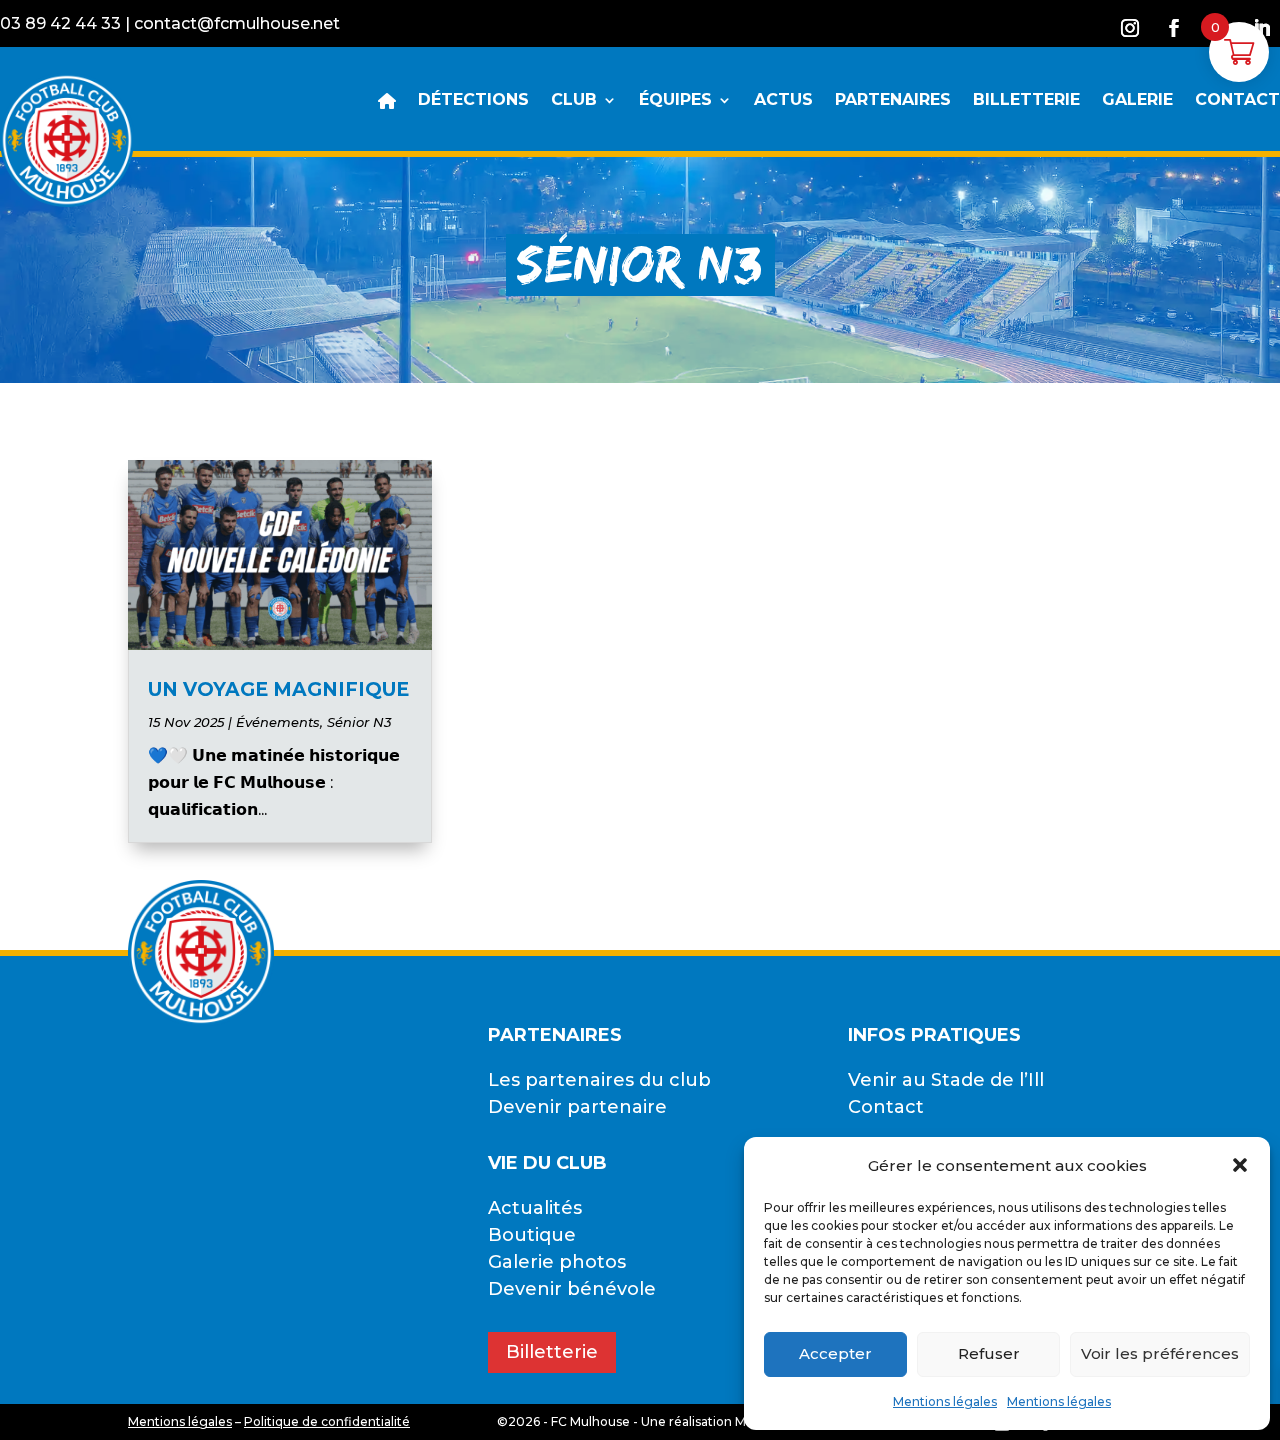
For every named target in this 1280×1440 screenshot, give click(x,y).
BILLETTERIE (1026, 101)
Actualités (535, 1208)
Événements (278, 722)
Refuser (989, 1353)
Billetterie (552, 1352)
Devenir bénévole (572, 1289)
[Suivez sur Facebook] (1174, 28)
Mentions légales (945, 1401)
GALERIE (1137, 101)
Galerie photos (557, 1262)
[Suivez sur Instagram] (1130, 28)
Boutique (532, 1235)
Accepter (835, 1353)
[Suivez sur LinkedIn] (1262, 28)
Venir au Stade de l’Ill (946, 1080)
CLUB (574, 101)
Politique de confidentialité (327, 1421)
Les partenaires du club (599, 1080)
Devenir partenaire (577, 1107)
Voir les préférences (1160, 1353)
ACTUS (783, 101)
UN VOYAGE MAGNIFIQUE (278, 689)
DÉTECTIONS (473, 101)
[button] (1240, 1165)
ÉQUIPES (675, 101)
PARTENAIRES (893, 101)
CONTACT (1237, 101)
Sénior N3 (359, 722)
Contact (886, 1107)
